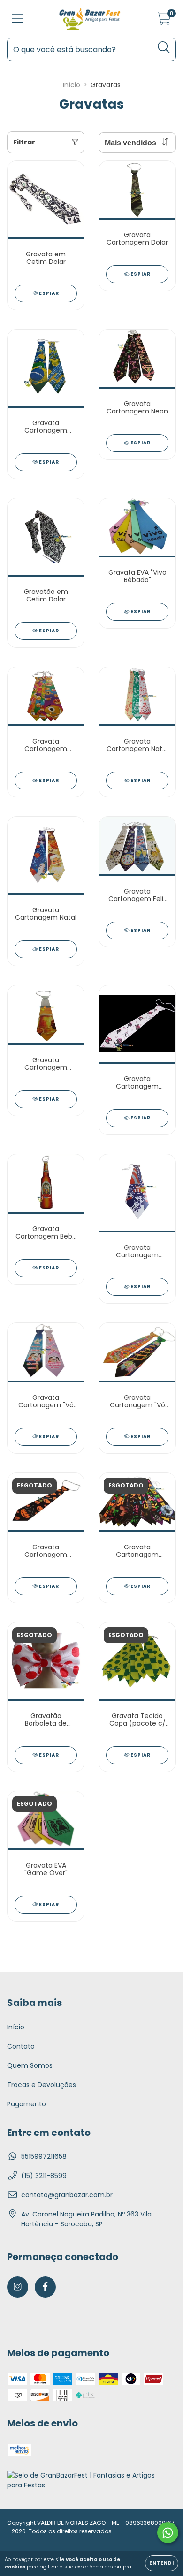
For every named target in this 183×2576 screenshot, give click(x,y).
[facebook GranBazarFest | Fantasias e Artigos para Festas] (45, 2287)
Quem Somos (30, 2065)
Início (72, 85)
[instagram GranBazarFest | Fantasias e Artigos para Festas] (18, 2287)
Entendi (162, 2563)
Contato (21, 2046)
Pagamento (27, 2104)
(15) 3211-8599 (44, 2176)
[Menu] (18, 19)
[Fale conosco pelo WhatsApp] (168, 2533)
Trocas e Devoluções (42, 2085)
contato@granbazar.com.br (67, 2195)
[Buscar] (164, 48)
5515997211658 (44, 2156)
